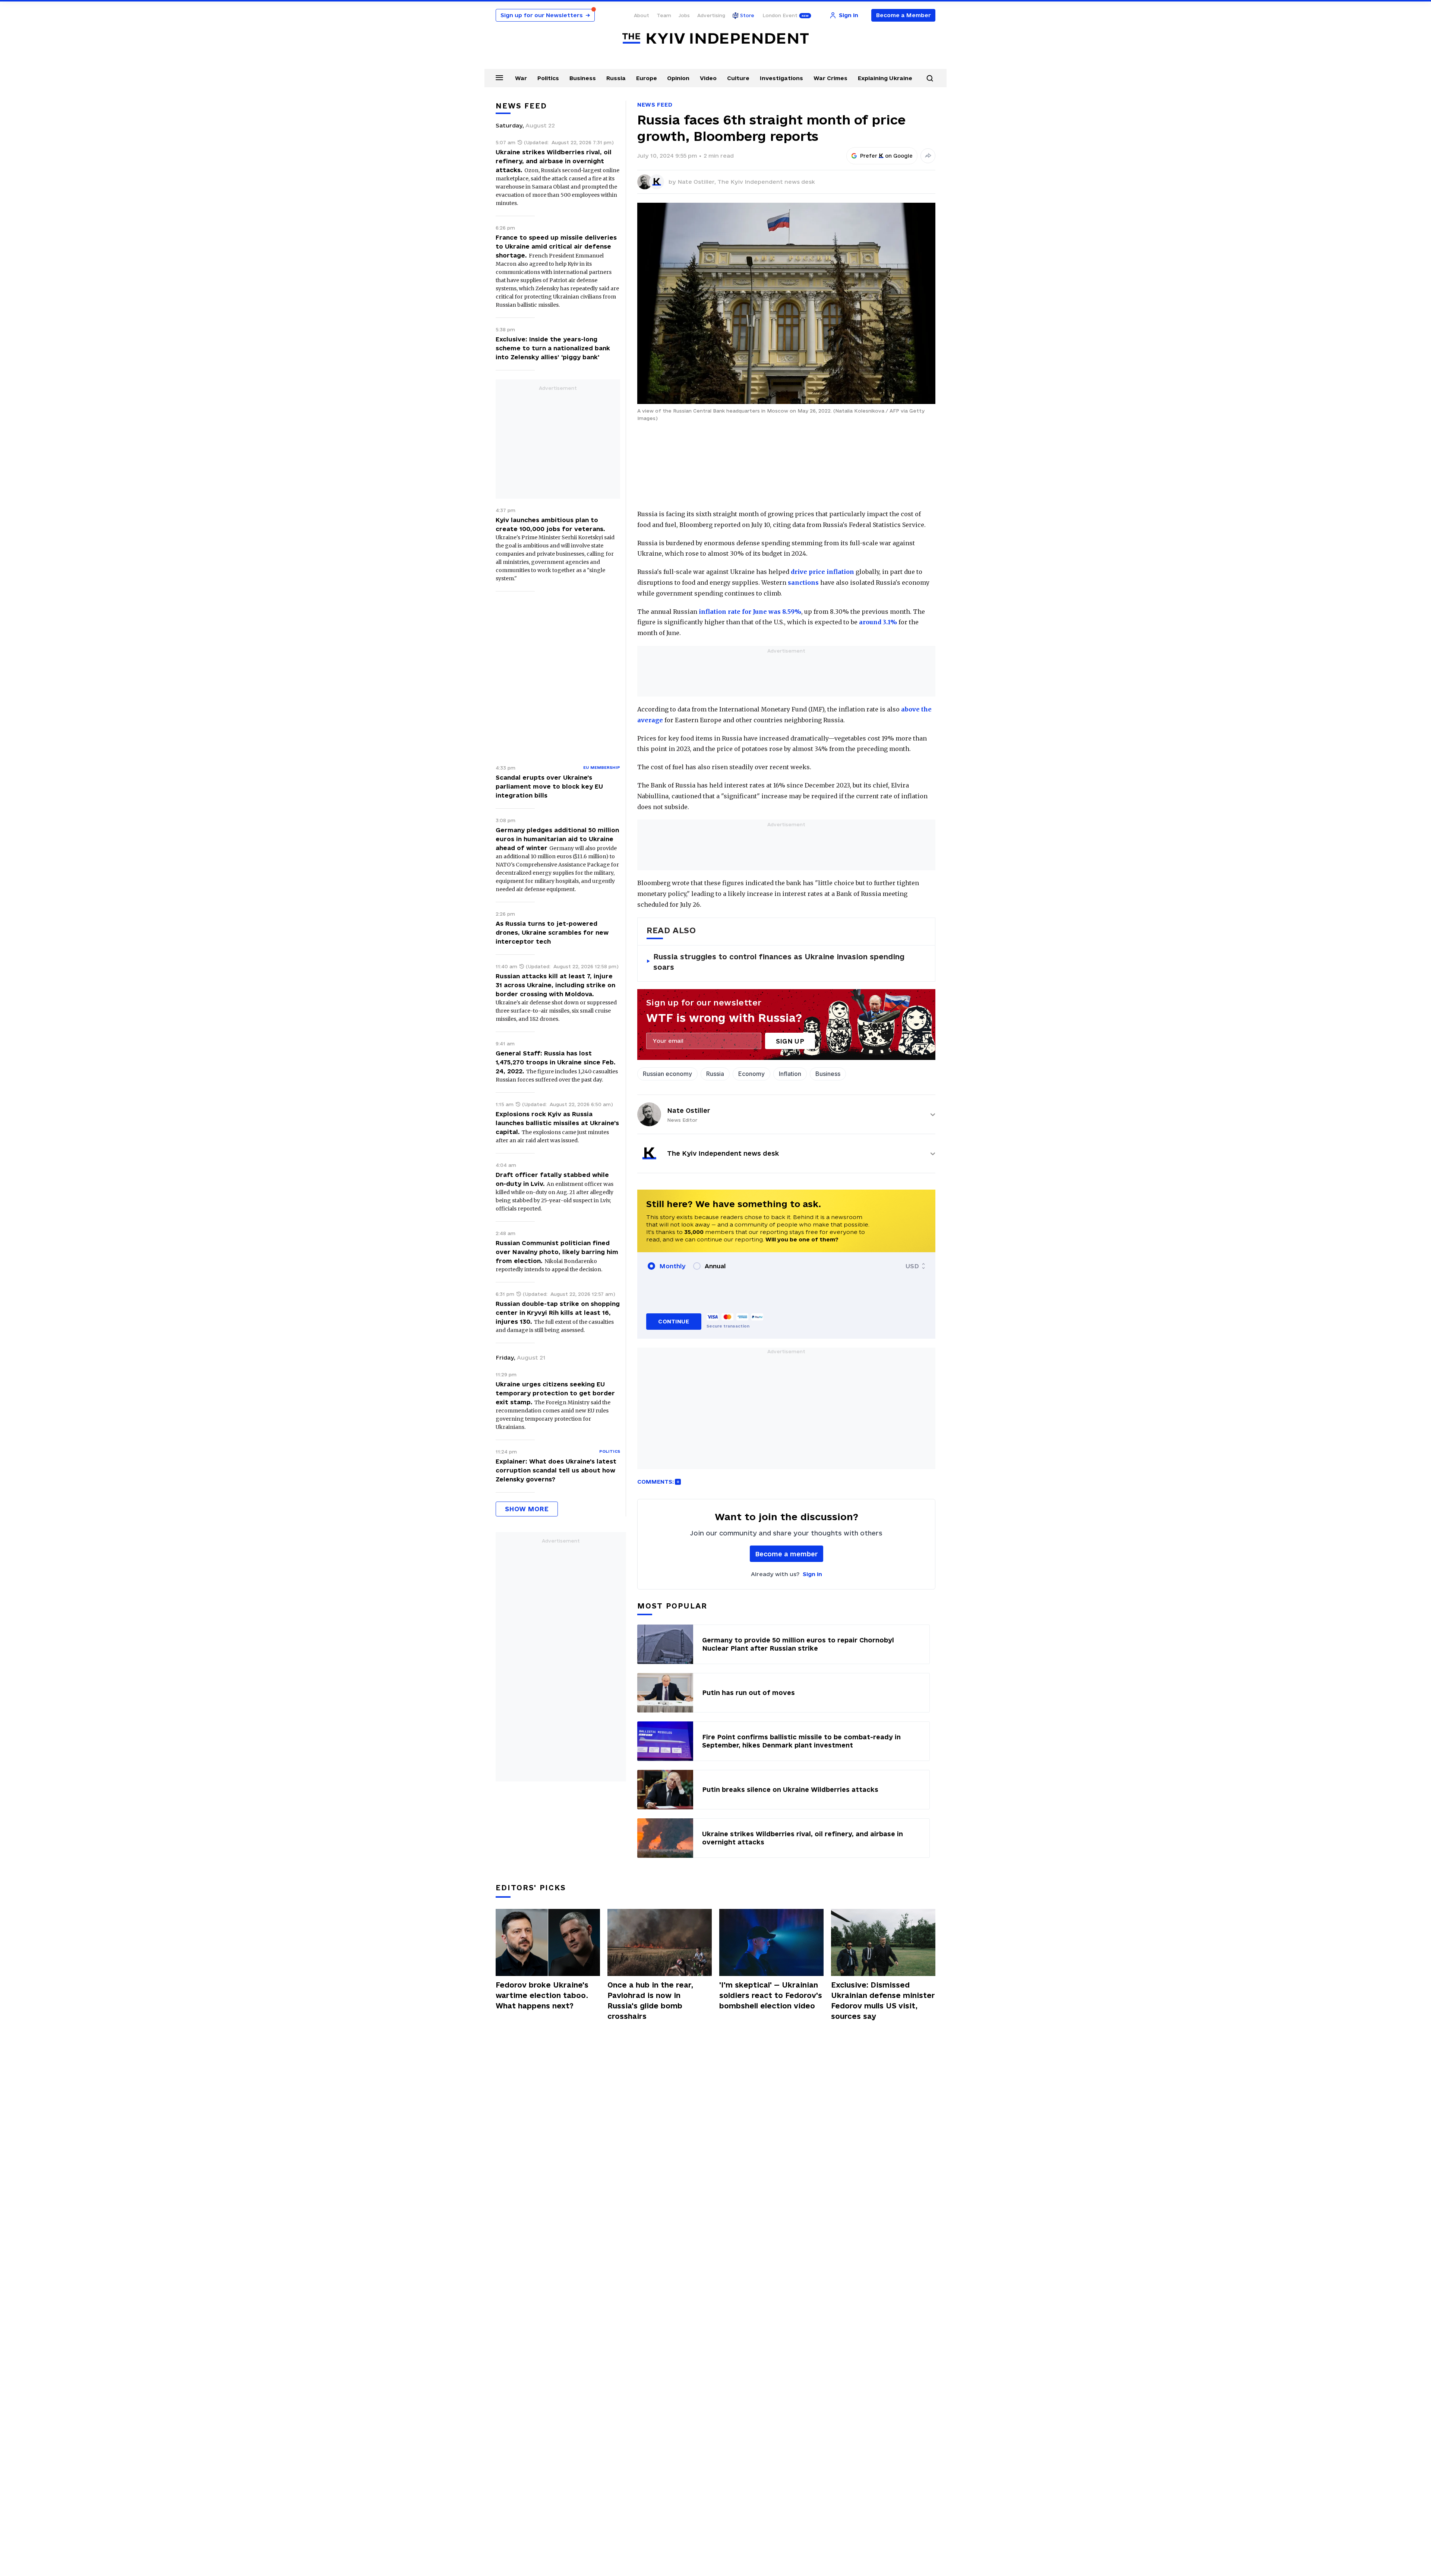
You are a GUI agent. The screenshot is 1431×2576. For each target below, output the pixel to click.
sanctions (803, 583)
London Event (780, 15)
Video (708, 78)
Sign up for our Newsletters (545, 15)
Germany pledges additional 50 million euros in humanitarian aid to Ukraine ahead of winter (557, 839)
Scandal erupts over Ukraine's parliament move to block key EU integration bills (549, 786)
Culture (738, 78)
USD (912, 1266)
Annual (715, 1266)
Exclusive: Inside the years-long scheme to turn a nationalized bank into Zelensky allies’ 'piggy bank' (553, 348)
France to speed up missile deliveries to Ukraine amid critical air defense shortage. (556, 246)
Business (583, 78)
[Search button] (930, 78)
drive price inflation (822, 572)
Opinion (678, 78)
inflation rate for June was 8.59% (750, 612)
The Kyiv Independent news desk (766, 182)
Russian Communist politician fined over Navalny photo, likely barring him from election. (557, 1252)
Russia (616, 78)
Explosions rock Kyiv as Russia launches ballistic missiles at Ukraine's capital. (557, 1123)
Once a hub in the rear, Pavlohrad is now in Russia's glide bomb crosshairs (650, 2001)
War (521, 78)
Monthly (672, 1266)
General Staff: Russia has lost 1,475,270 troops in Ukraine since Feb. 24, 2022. (556, 1062)
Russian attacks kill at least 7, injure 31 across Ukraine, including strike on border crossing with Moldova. (555, 985)
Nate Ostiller (689, 1110)
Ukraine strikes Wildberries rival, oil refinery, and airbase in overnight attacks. (554, 161)
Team (664, 15)
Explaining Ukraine (885, 78)
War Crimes (830, 78)
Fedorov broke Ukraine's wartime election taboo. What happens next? (542, 1995)
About (642, 15)
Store (747, 15)
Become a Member (904, 15)
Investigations (781, 78)
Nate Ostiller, (697, 182)
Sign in (812, 1574)
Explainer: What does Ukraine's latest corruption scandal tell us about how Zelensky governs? (556, 1470)
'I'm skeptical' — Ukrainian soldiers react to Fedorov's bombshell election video (771, 1995)
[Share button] (928, 156)
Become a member (786, 1554)
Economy (751, 1074)
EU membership (602, 767)
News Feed (655, 105)
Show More (527, 1509)
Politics (548, 78)
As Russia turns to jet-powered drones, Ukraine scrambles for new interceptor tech (552, 932)
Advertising (711, 15)
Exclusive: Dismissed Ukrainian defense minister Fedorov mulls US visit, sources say (883, 2001)
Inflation (790, 1074)
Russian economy (667, 1074)
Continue (674, 1321)
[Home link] (715, 39)
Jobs (684, 15)
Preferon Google (887, 156)
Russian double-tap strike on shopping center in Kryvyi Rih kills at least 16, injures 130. (558, 1313)
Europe (647, 78)
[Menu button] (499, 78)
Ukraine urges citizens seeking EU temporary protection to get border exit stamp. (555, 1393)
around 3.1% (878, 622)
